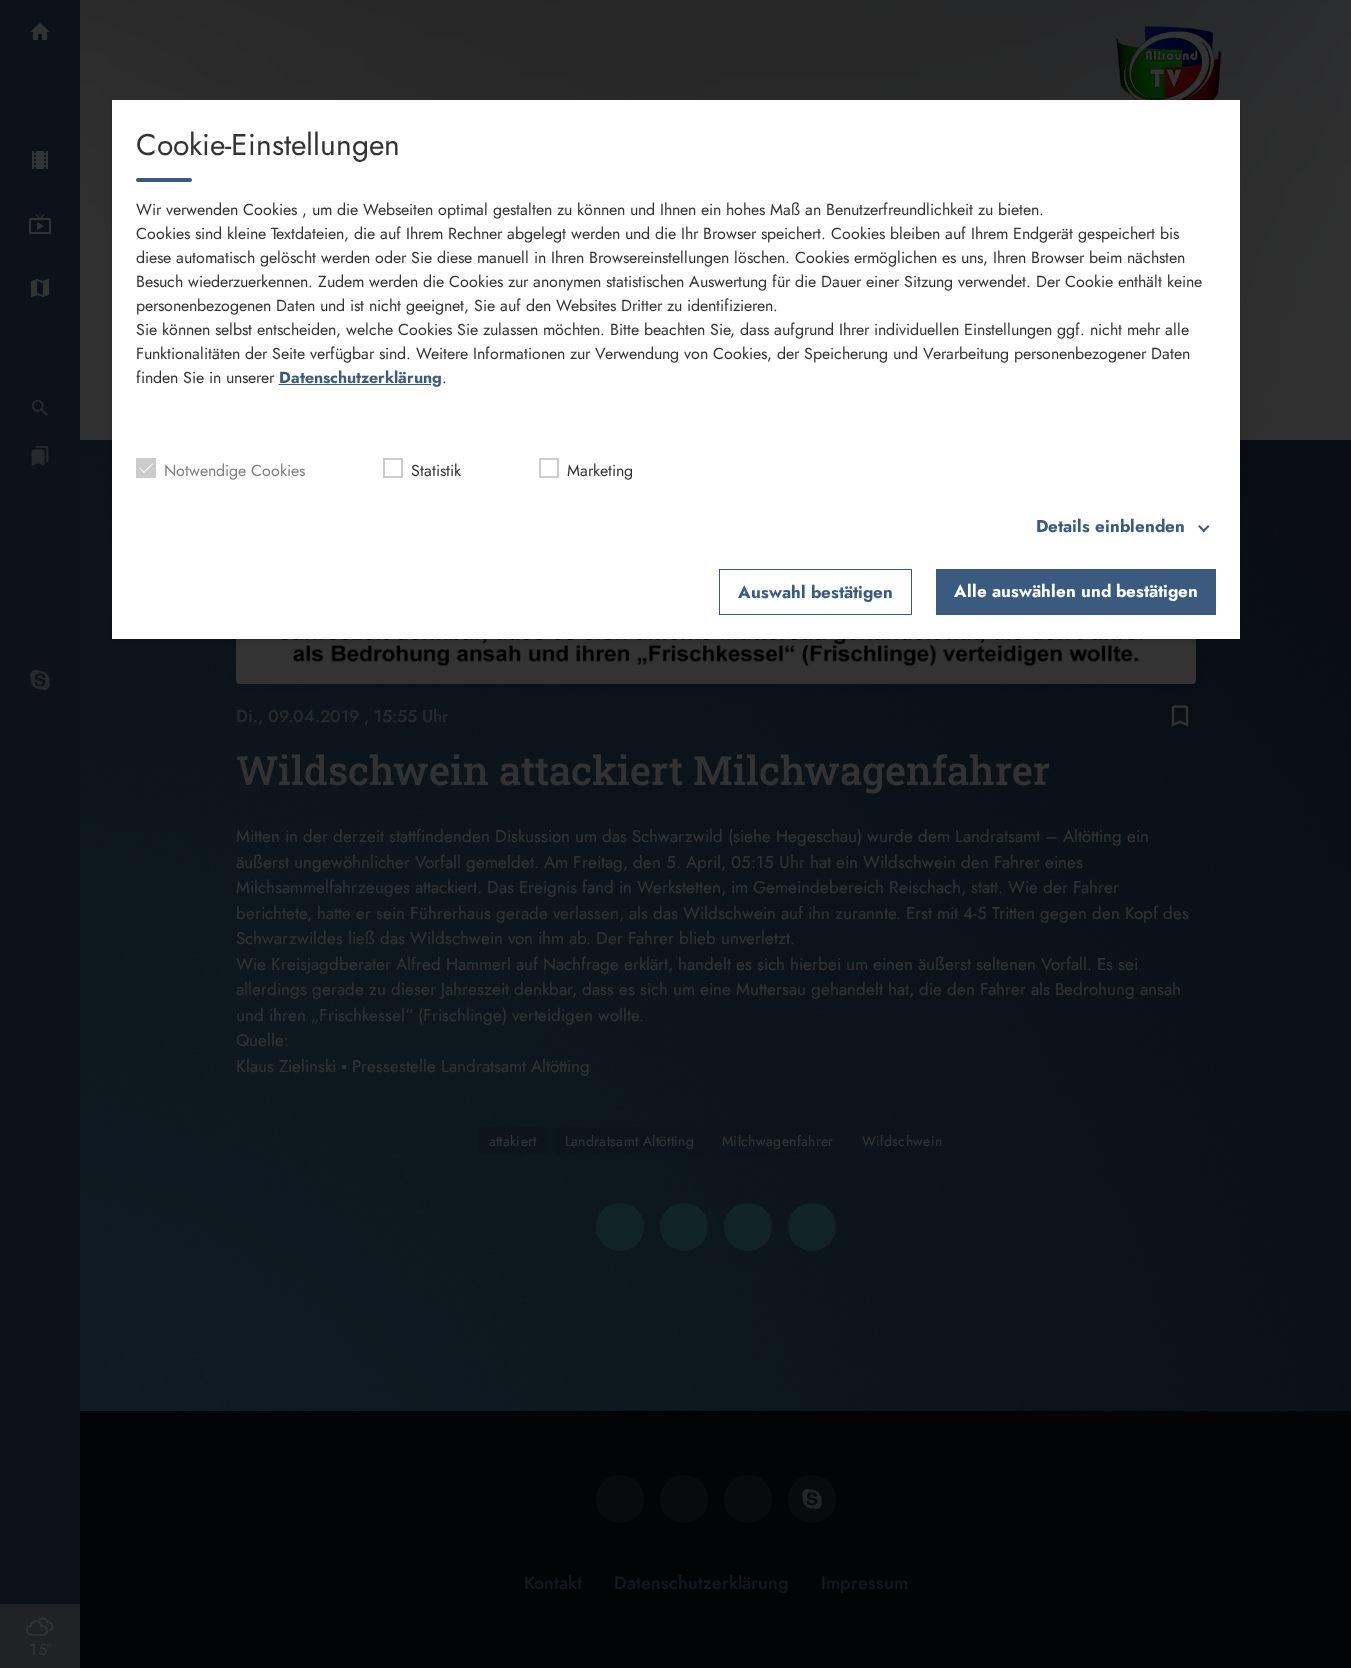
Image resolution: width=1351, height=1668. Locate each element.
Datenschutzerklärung (360, 377)
